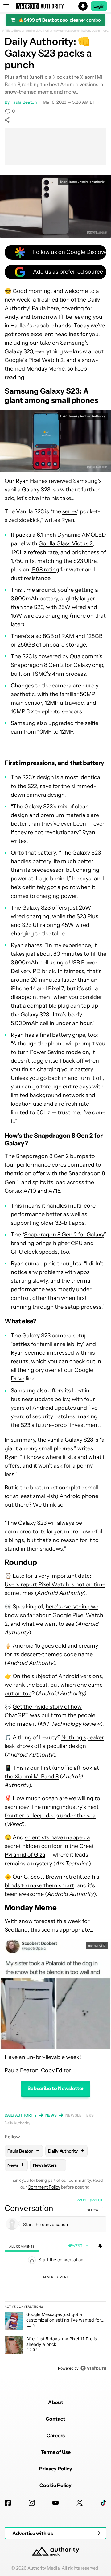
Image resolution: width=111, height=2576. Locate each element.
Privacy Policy (56, 2469)
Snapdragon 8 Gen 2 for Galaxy (64, 1235)
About (56, 2402)
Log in (81, 2200)
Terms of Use (56, 2452)
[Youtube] (55, 2503)
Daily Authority (21, 2115)
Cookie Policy (55, 2485)
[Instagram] (32, 2503)
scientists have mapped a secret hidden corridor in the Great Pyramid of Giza (49, 1846)
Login (99, 6)
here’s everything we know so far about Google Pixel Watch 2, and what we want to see (54, 1615)
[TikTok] (103, 2503)
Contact (55, 2419)
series (70, 511)
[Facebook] (8, 2503)
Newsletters (80, 2115)
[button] (55, 6)
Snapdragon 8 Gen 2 (42, 1156)
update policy (52, 1399)
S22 (32, 786)
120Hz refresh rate (34, 552)
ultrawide (72, 703)
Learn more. (100, 31)
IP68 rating (45, 570)
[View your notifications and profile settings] (100, 2246)
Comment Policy (44, 2187)
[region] (55, 2286)
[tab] (22, 2246)
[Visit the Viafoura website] (93, 2368)
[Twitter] (80, 2503)
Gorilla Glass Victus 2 (66, 543)
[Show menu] (6, 6)
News (51, 2115)
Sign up (96, 2200)
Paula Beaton (24, 102)
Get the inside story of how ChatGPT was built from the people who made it (50, 1715)
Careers (56, 2435)
